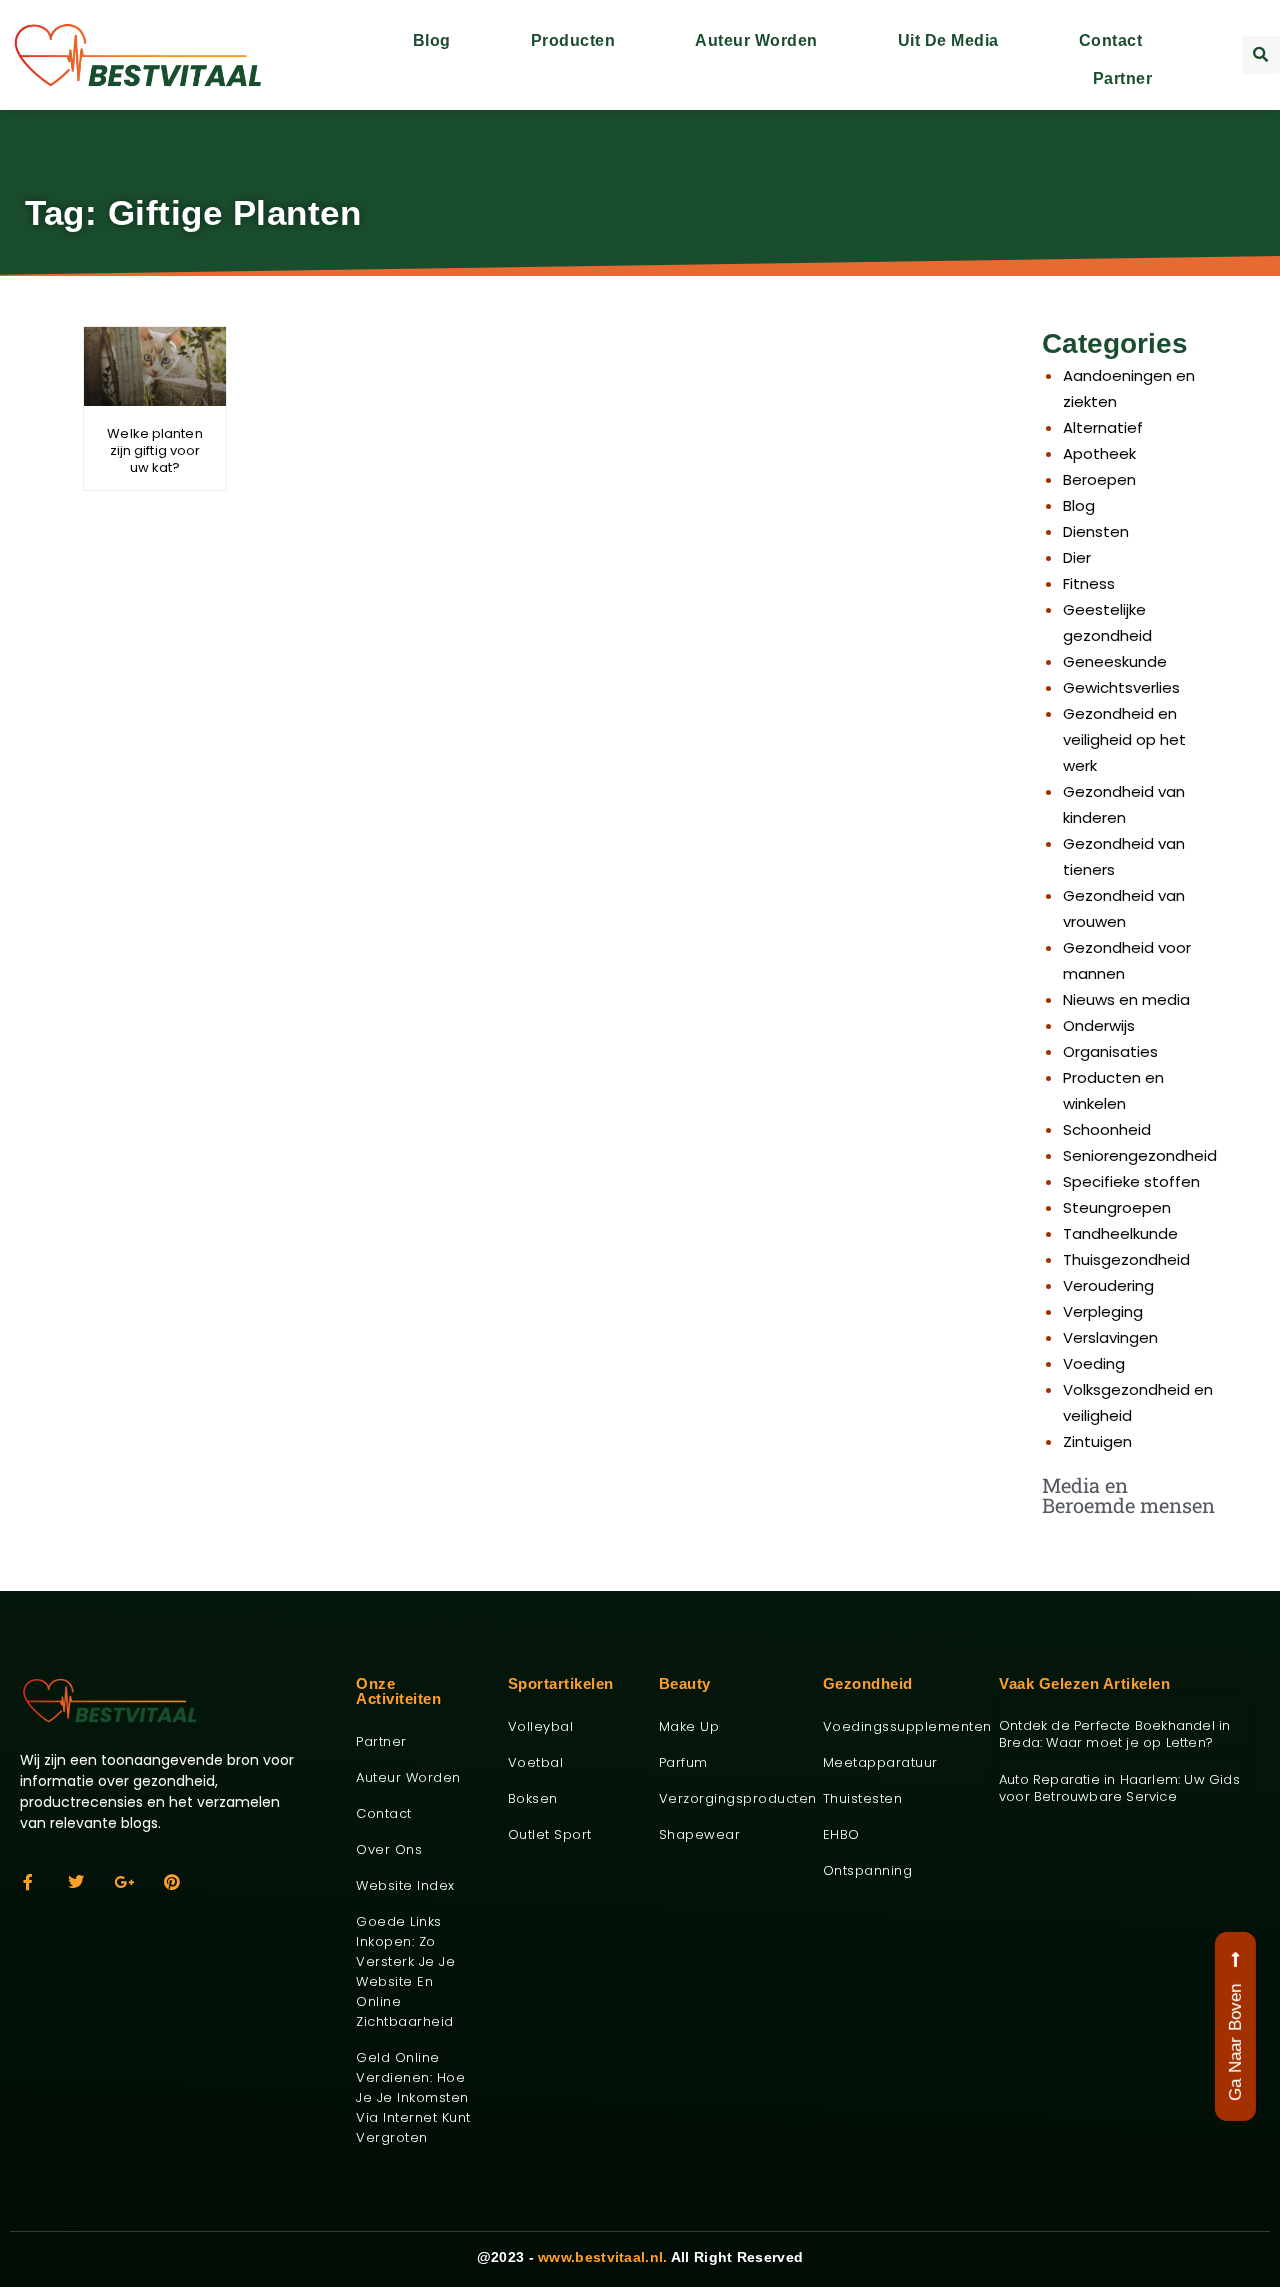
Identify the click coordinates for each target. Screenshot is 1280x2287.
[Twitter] (76, 1882)
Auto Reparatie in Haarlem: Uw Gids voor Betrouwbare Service (1119, 1788)
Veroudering (1108, 1285)
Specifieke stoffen (1131, 1181)
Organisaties (1110, 1051)
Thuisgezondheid (1126, 1259)
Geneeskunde (1115, 661)
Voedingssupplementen (896, 1726)
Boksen (533, 1798)
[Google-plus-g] (124, 1882)
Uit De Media (948, 40)
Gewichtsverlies (1121, 687)
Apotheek (1099, 453)
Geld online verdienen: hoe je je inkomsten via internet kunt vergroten (413, 2097)
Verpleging (1103, 1311)
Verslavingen (1110, 1337)
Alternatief (1103, 427)
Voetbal (536, 1762)
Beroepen (1099, 479)
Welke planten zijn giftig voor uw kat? (154, 450)
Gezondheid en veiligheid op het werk (1124, 739)
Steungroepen (1117, 1207)
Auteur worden (756, 40)
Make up (689, 1726)
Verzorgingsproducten (726, 1798)
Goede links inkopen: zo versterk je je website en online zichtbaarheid (405, 1971)
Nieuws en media (1126, 999)
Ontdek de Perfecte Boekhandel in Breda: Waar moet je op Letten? (1114, 1734)
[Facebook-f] (28, 1882)
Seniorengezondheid (1140, 1155)
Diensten (1096, 531)
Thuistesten (863, 1798)
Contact (1111, 40)
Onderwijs (1099, 1025)
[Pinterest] (172, 1882)
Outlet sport (550, 1834)
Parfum (683, 1762)
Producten (573, 40)
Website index (405, 1885)
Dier (1077, 557)
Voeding (1094, 1363)
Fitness (1089, 583)
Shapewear (700, 1834)
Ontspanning (868, 1870)
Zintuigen (1097, 1441)
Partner (1123, 78)
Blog (432, 40)
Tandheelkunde (1120, 1233)
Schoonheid (1107, 1129)
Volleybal (541, 1726)
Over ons (389, 1849)
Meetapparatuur (880, 1762)
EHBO (841, 1834)
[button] (1261, 55)
